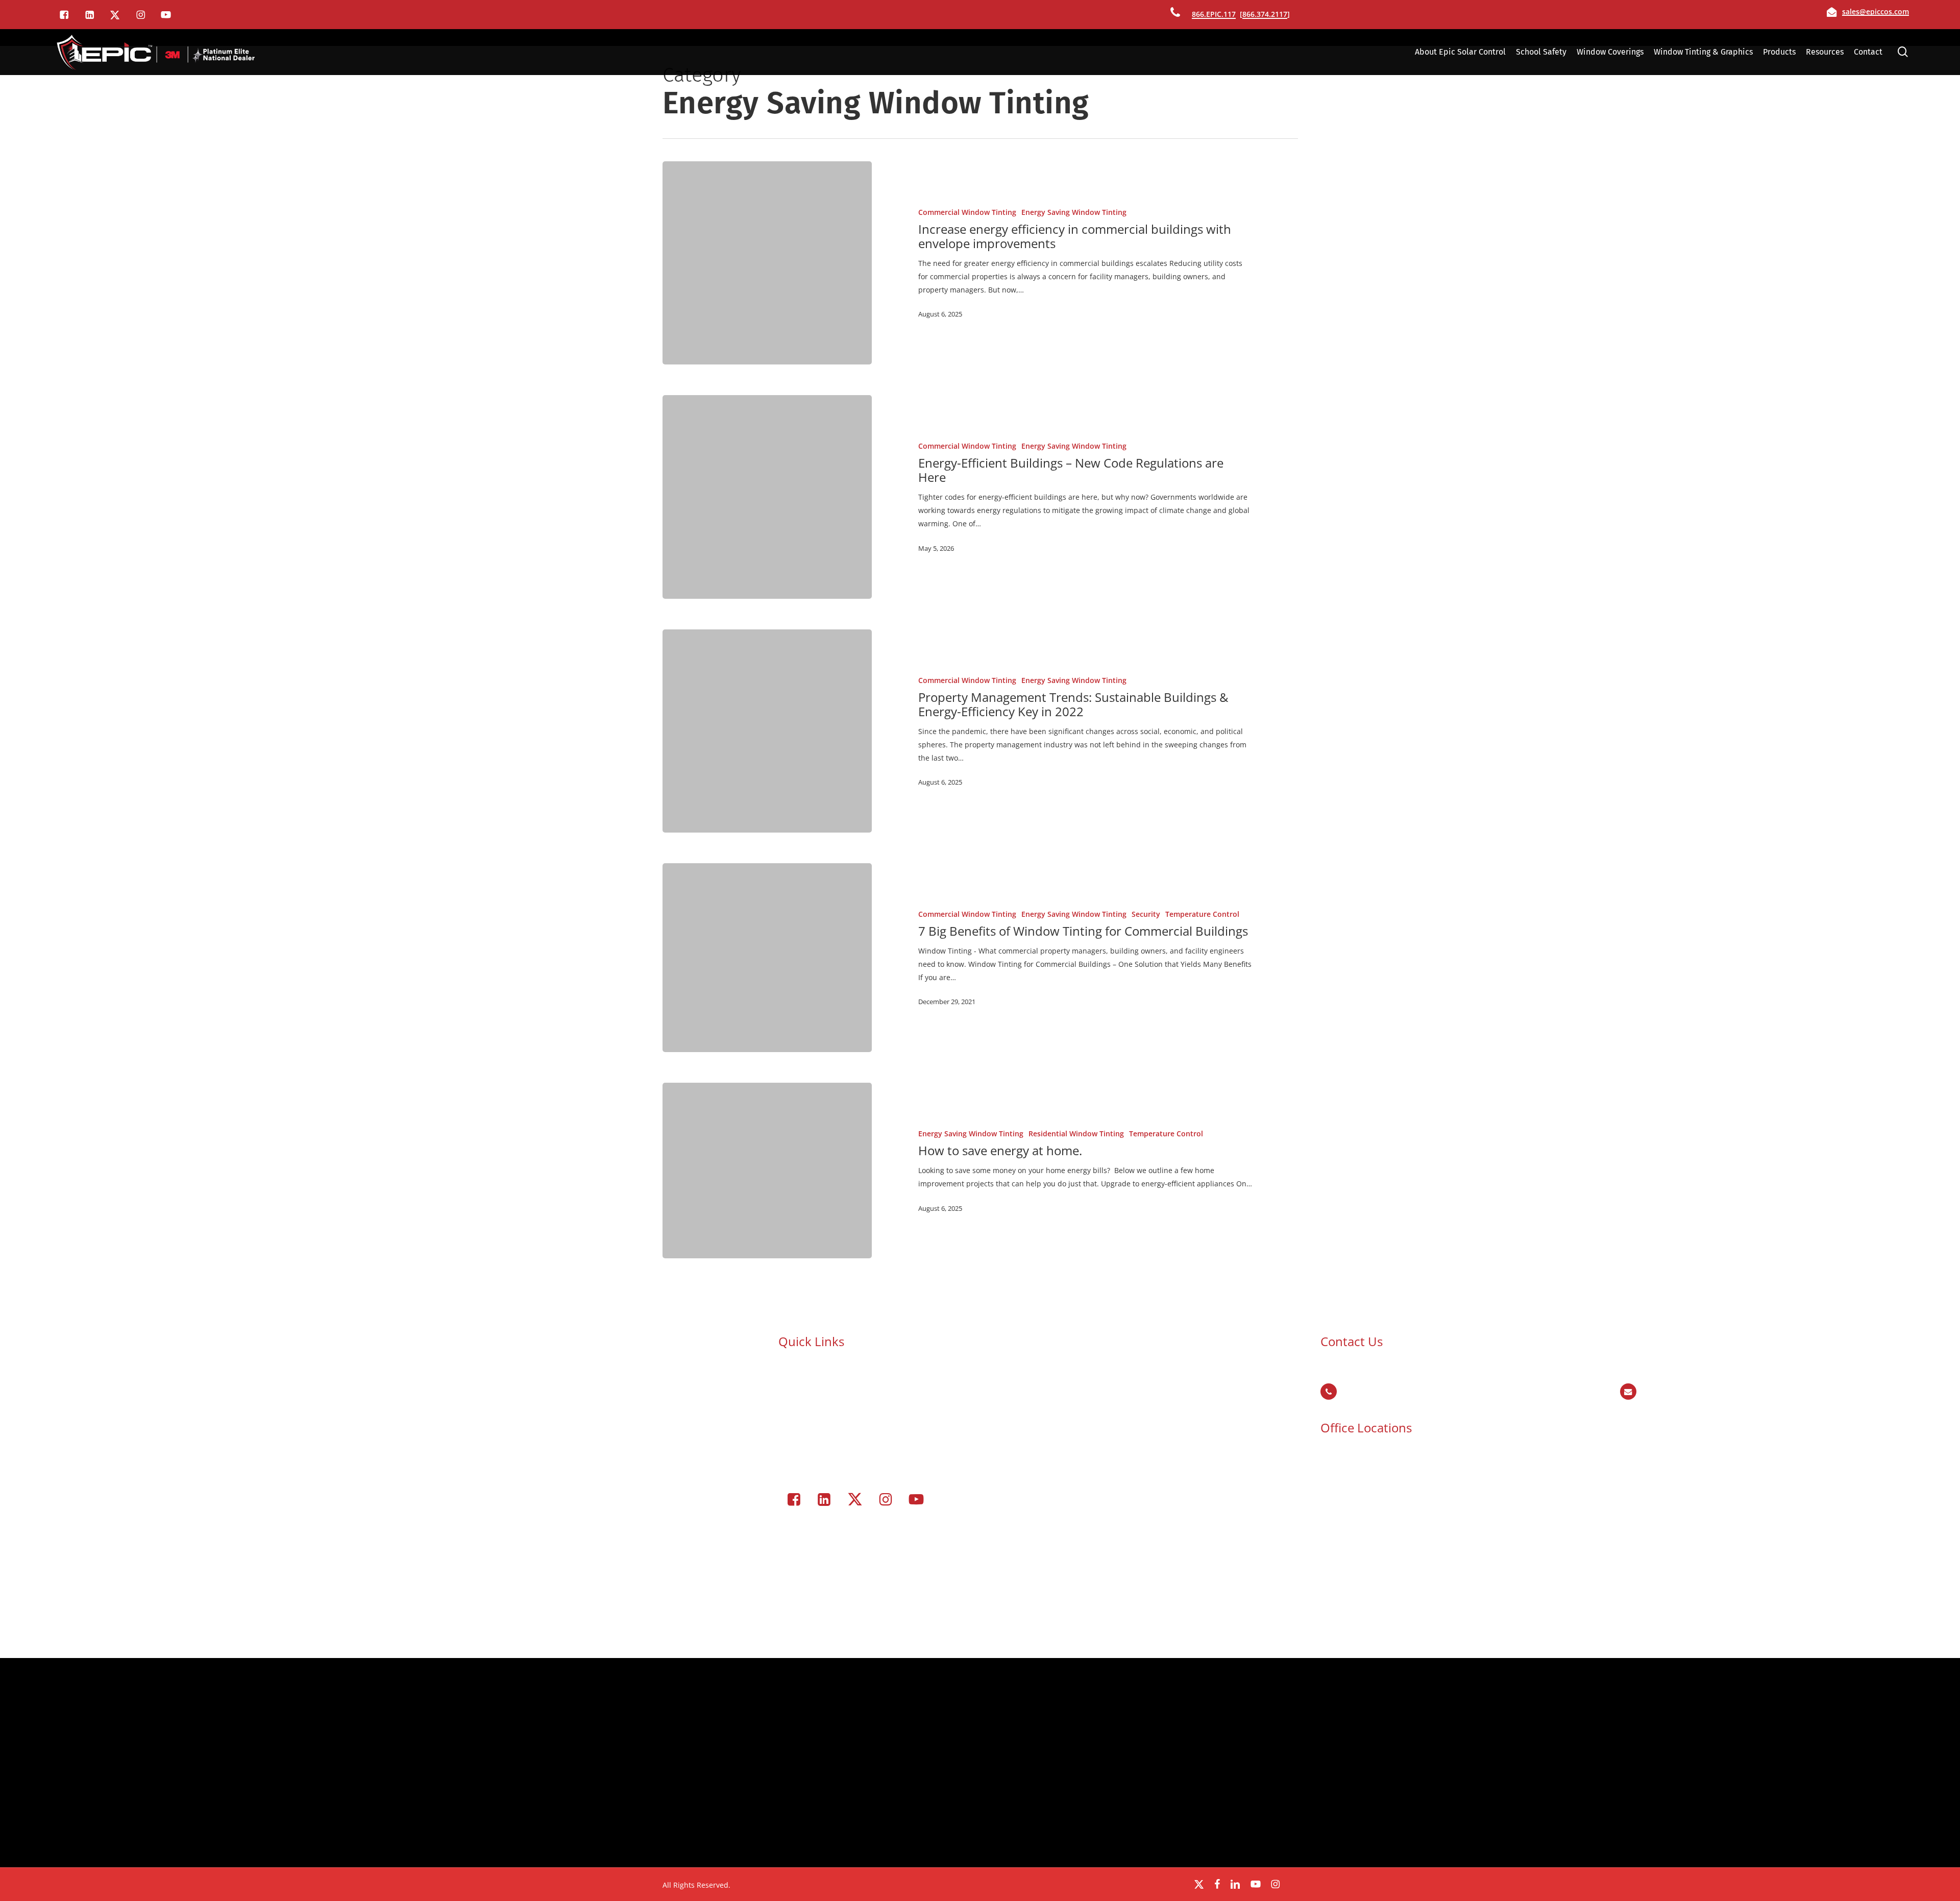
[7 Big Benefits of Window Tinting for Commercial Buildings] (767, 958)
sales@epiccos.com (1876, 11)
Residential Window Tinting (1076, 1134)
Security (1146, 914)
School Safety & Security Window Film (858, 1367)
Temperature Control (1202, 914)
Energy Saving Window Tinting (1074, 212)
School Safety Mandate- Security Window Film (872, 1393)
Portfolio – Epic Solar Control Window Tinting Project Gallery (896, 1446)
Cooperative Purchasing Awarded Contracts (868, 1380)
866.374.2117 (1265, 14)
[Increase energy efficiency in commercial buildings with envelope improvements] (767, 263)
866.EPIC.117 (1214, 14)
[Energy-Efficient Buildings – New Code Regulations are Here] (767, 497)
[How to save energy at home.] (767, 1171)
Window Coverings (825, 1420)
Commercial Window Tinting (967, 212)
